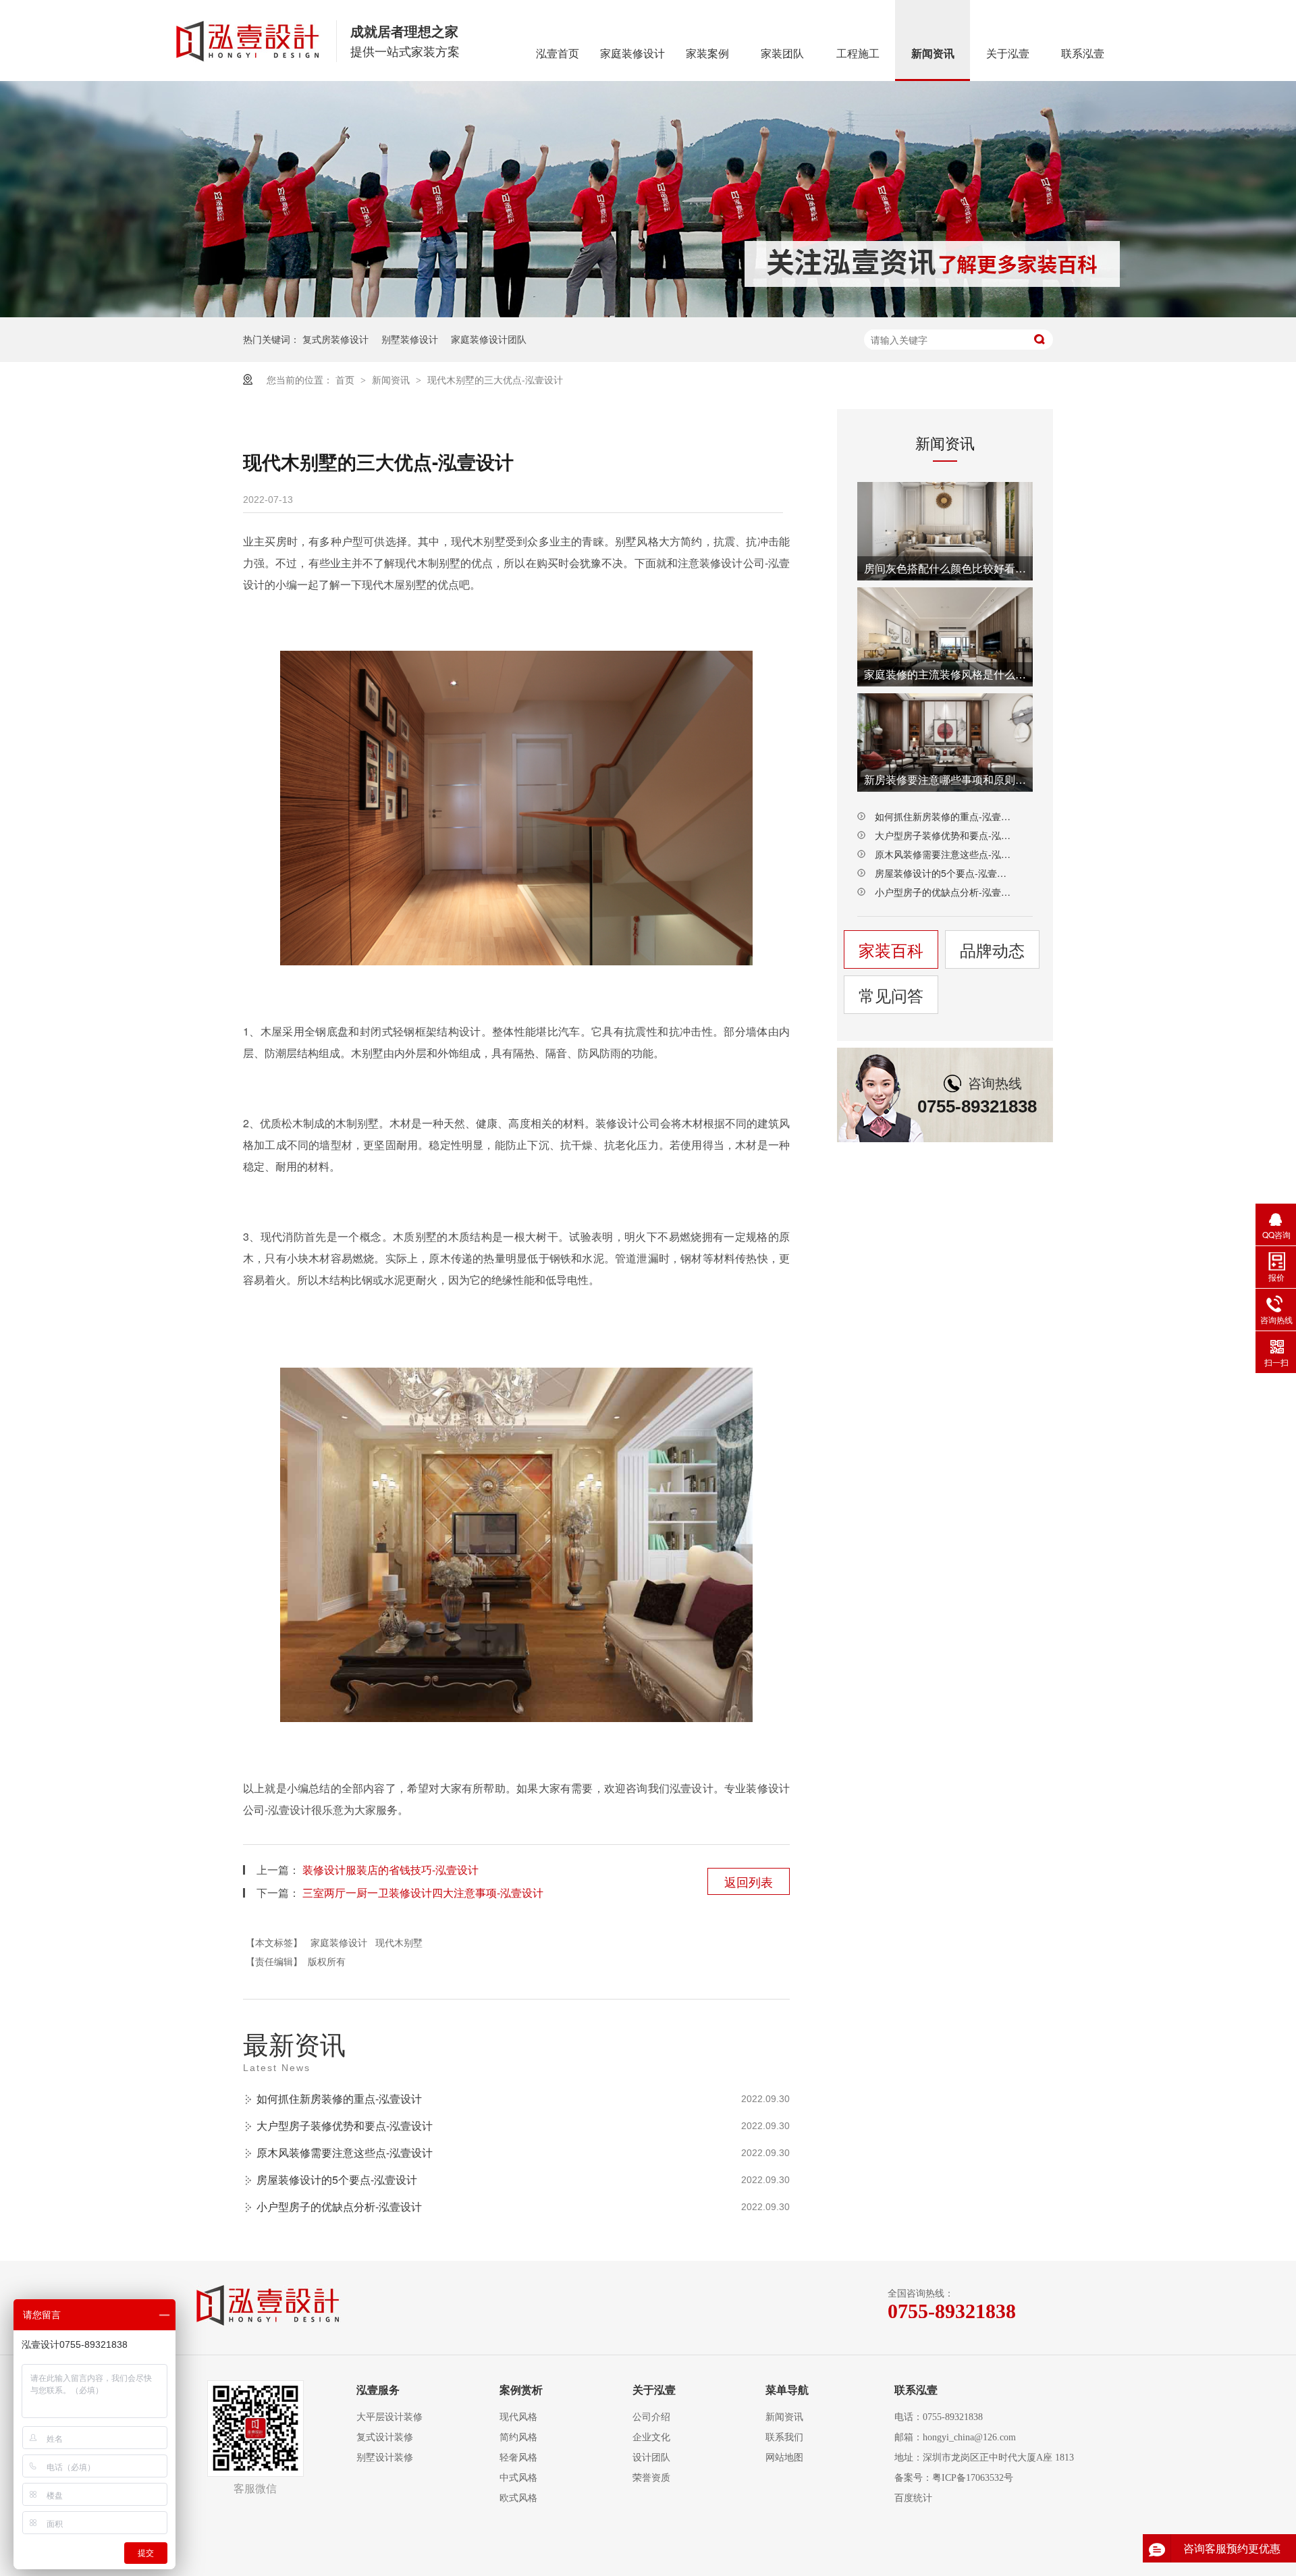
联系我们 (784, 2437)
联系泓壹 (1083, 54)
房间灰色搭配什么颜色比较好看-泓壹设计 (945, 568)
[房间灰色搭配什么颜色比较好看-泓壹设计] (945, 531)
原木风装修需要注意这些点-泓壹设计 (345, 2152)
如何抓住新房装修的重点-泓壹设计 (339, 2098)
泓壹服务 (378, 2390)
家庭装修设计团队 (489, 339)
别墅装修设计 (410, 339)
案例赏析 (521, 2390)
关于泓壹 (1008, 54)
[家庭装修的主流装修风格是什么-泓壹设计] (945, 637)
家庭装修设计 (632, 54)
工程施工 (858, 54)
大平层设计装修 (389, 2417)
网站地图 (784, 2458)
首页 (346, 379)
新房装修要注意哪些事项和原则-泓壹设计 (945, 779)
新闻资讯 (933, 54)
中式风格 (518, 2478)
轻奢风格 (518, 2458)
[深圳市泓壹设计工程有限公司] (269, 2306)
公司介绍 (651, 2417)
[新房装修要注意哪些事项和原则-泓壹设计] (945, 743)
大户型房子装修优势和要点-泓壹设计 (345, 2125)
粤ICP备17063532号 (973, 2478)
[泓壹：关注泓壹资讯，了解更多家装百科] (648, 199)
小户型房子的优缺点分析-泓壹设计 (339, 2206)
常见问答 (891, 995)
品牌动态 (992, 949)
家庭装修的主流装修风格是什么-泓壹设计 (945, 674)
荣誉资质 (651, 2478)
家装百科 (891, 949)
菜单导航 (787, 2390)
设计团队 (651, 2458)
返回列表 (749, 1881)
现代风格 (518, 2417)
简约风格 (518, 2437)
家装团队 (782, 54)
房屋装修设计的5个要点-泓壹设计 (337, 2179)
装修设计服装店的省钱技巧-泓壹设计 (390, 1870)
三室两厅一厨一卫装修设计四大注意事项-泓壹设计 (423, 1893)
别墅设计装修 (385, 2458)
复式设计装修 (385, 2437)
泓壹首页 (558, 54)
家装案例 (707, 54)
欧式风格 (518, 2498)
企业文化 (651, 2437)
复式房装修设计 (335, 339)
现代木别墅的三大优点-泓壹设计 (495, 379)
